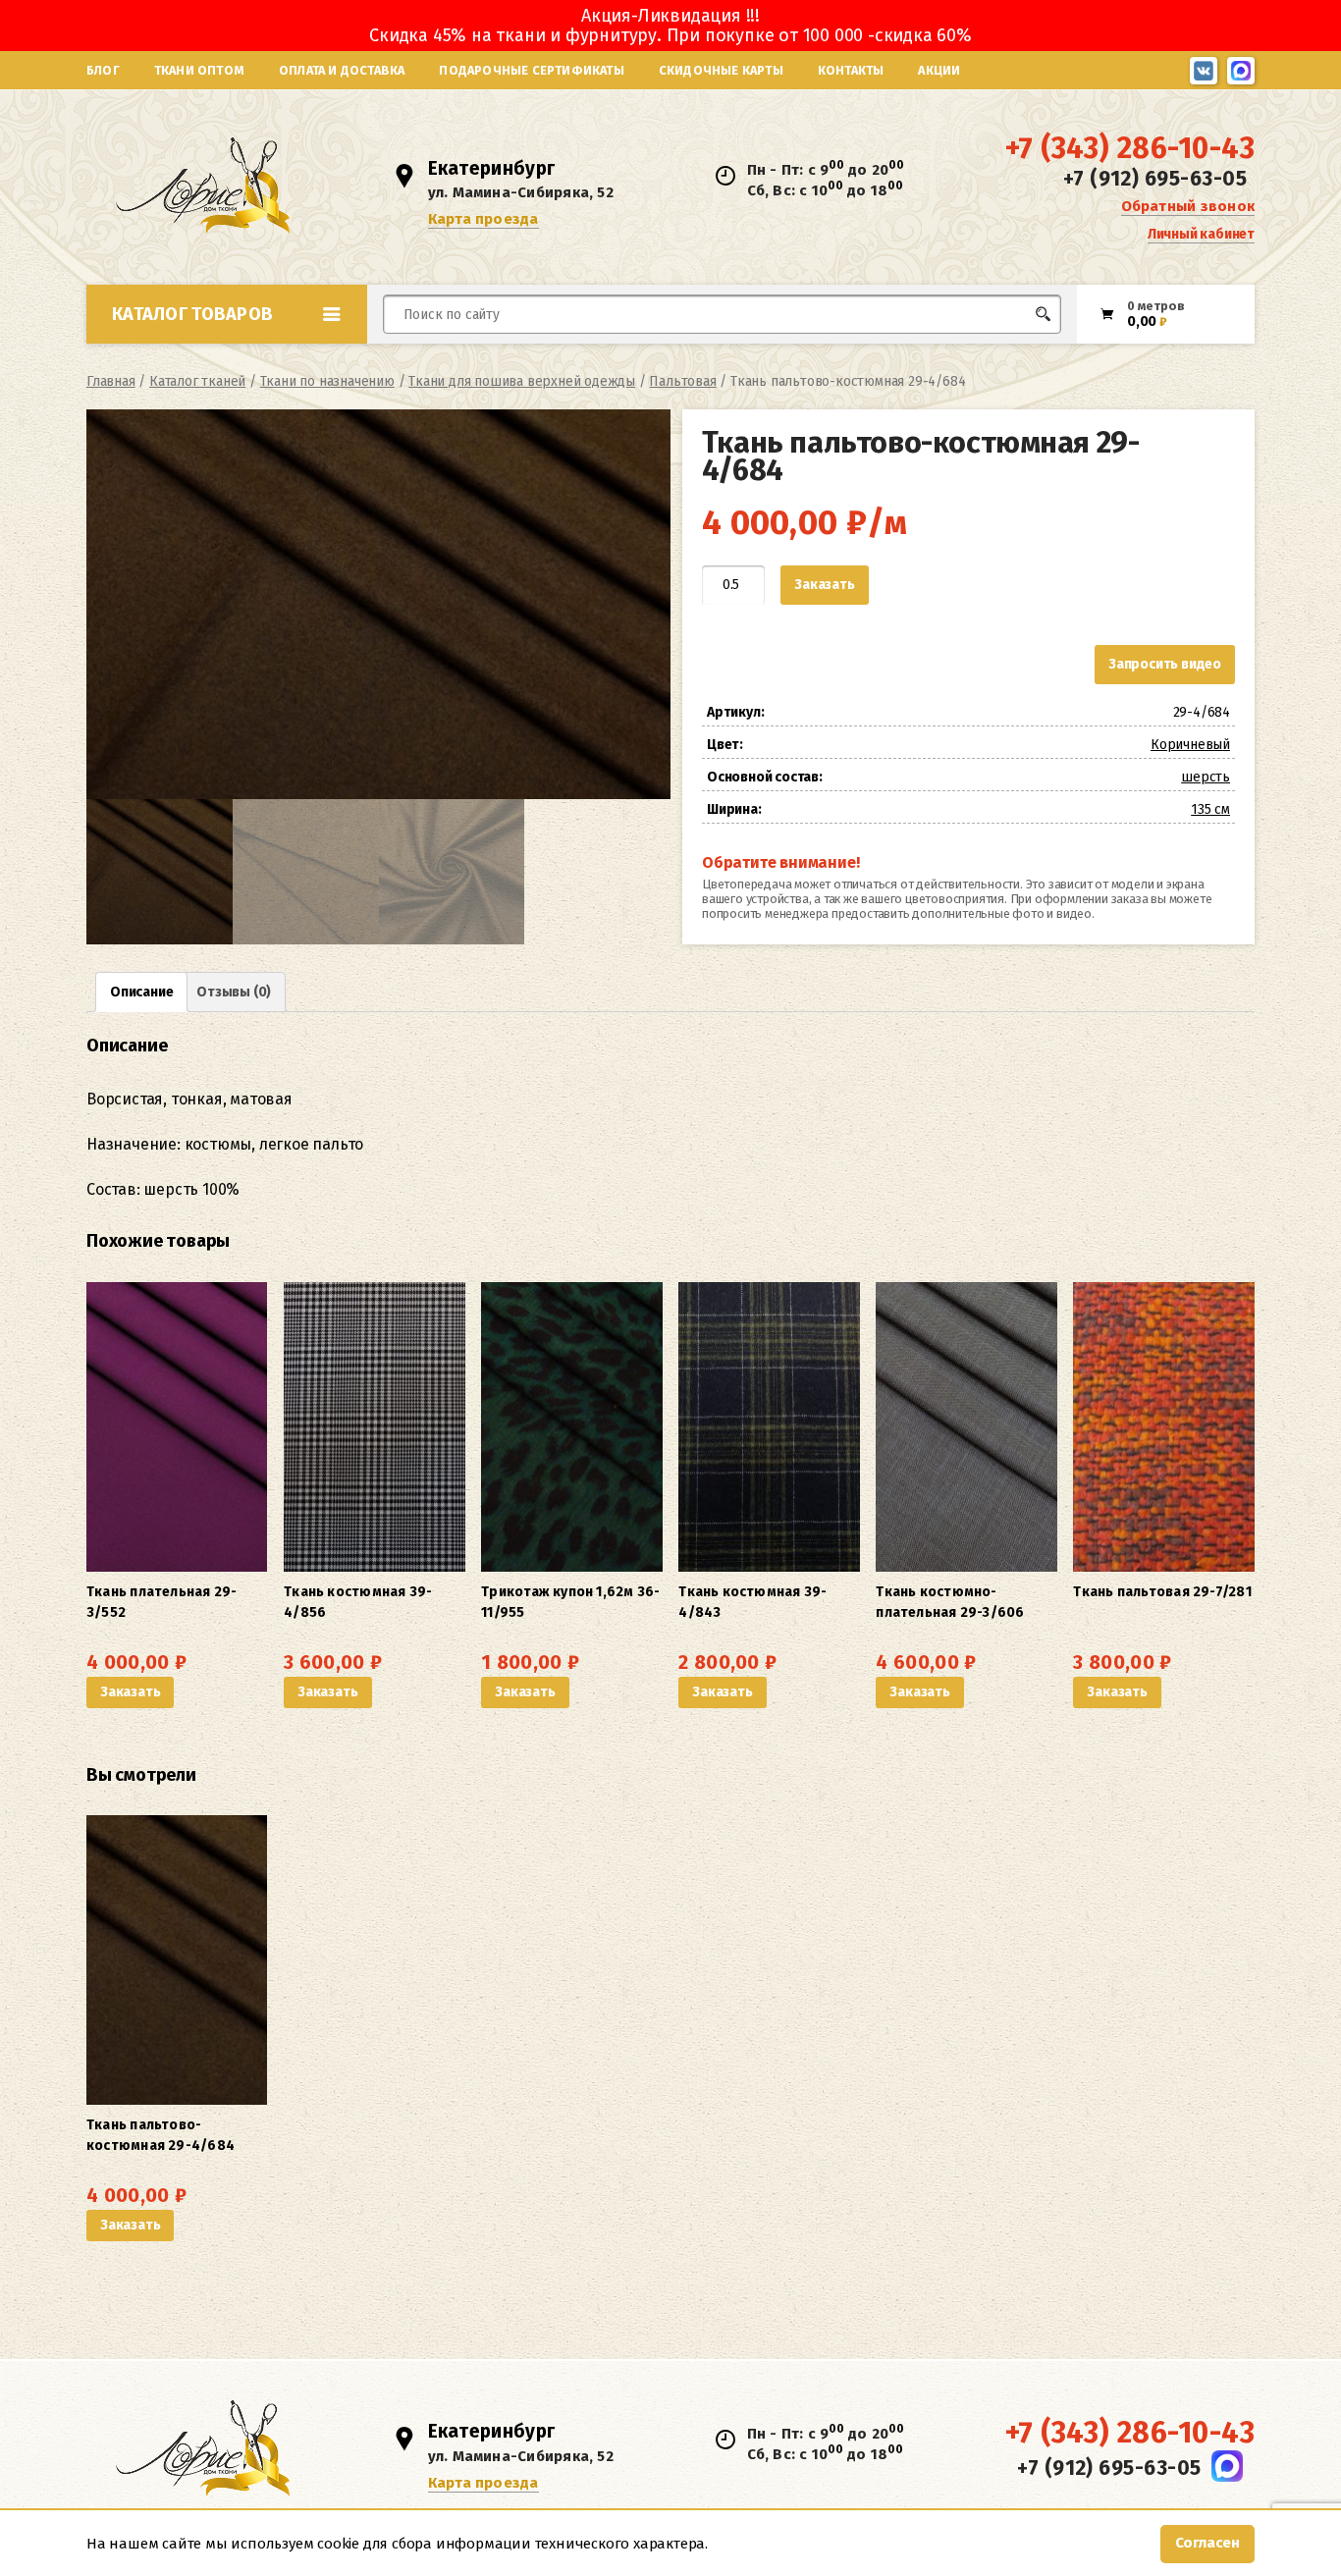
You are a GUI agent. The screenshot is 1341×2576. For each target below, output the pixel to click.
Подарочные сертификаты (531, 70)
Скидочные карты (721, 70)
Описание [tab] (141, 992)
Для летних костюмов (478, 361)
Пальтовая (682, 381)
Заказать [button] (130, 1692)
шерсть (1206, 777)
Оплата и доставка (342, 70)
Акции (939, 70)
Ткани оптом (199, 70)
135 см (1210, 809)
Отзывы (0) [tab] (234, 992)
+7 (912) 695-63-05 (1155, 179)
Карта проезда (483, 219)
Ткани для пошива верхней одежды (522, 381)
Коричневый (1190, 745)
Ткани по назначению (327, 381)
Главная (111, 381)
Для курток (703, 351)
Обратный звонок (1188, 206)
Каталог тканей (197, 381)
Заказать (824, 585)
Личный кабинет (1201, 234)
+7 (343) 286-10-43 (1130, 148)
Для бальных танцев (1001, 351)
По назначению (238, 357)
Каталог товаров (192, 314)
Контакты (851, 70)
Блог (103, 70)
